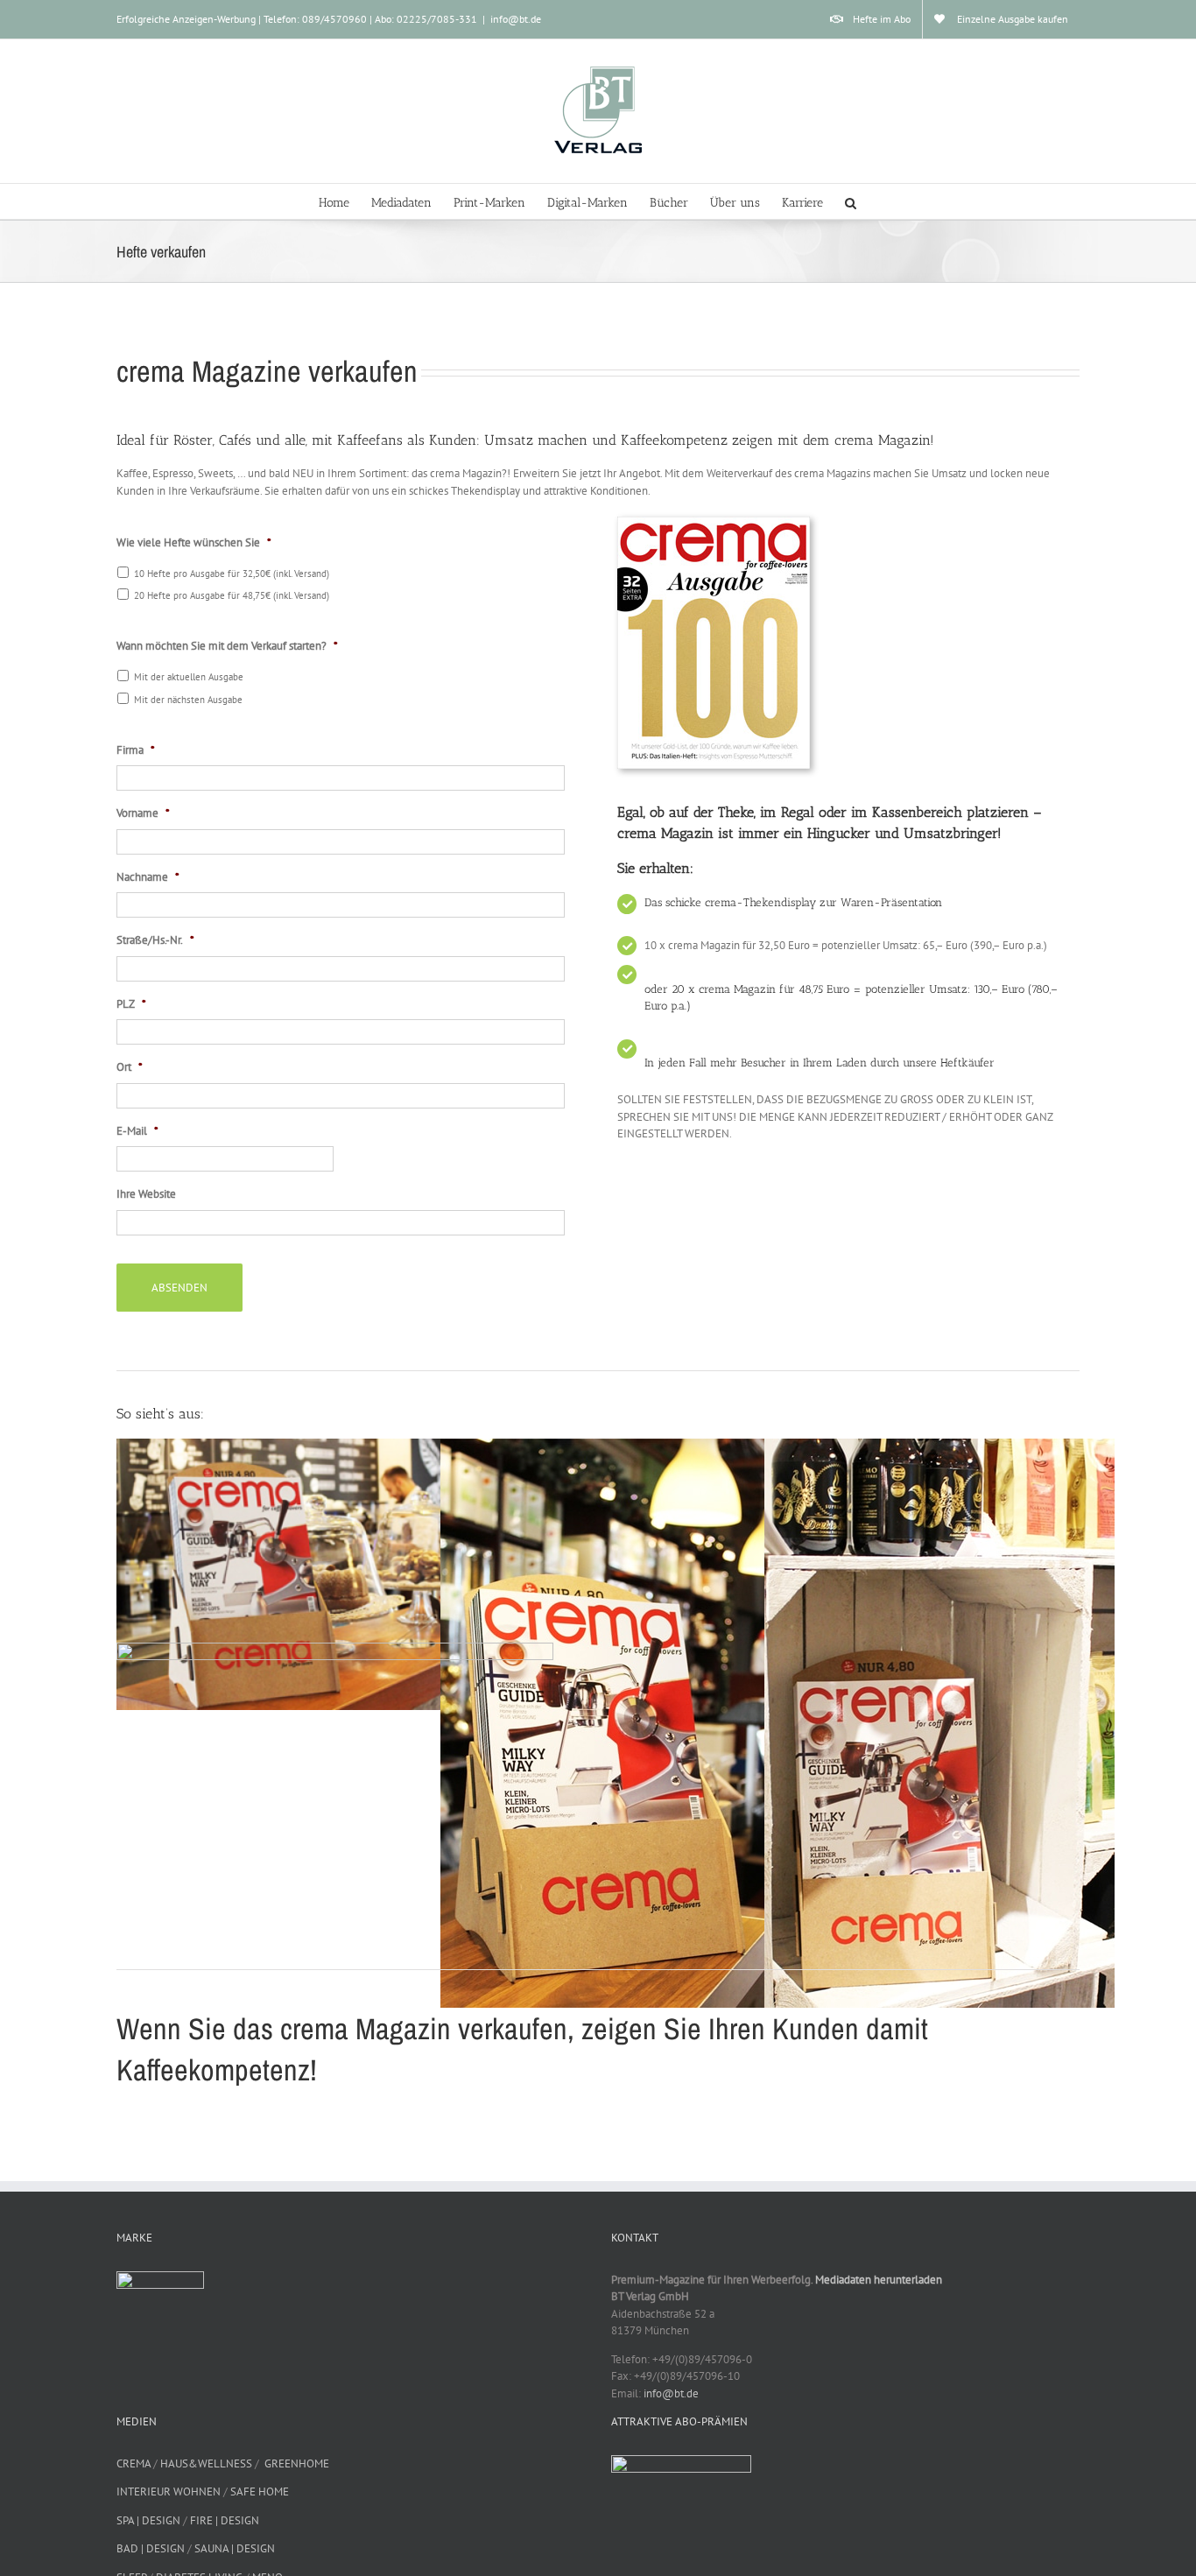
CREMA (134, 2463)
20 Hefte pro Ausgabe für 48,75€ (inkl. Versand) (232, 595)
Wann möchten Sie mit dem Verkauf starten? (227, 646)
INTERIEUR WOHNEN (169, 2492)
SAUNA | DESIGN (235, 2548)
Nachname (148, 877)
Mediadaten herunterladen (879, 2280)
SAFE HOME (260, 2492)
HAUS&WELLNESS (206, 2463)
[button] (851, 201)
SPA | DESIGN (148, 2520)
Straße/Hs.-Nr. (155, 940)
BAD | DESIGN (151, 2548)
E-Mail (137, 1131)
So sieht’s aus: (160, 1414)
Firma (136, 750)
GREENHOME (297, 2463)
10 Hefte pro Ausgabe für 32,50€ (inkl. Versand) (232, 573)
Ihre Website (146, 1194)
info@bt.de (516, 19)
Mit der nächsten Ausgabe (188, 699)
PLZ (131, 1004)
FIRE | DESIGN (225, 2520)
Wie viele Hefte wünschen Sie (194, 543)
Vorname (143, 813)
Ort (130, 1067)
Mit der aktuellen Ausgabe (189, 676)
